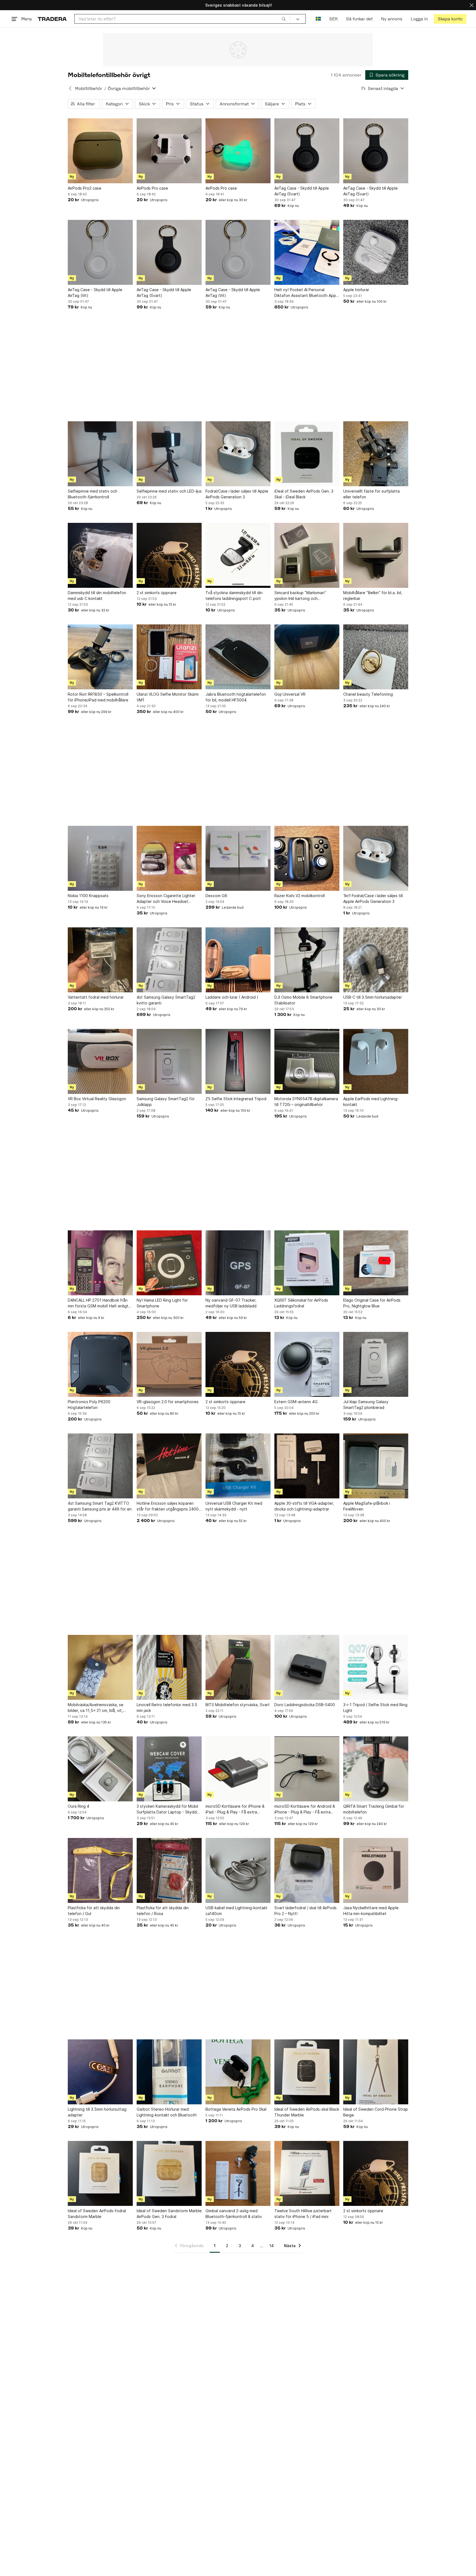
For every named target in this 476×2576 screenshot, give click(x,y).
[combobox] (182, 19)
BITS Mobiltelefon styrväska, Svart (238, 1705)
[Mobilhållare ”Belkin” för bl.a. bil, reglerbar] (376, 555)
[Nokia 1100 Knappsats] (100, 858)
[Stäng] (472, 5)
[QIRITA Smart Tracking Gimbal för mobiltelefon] (376, 1769)
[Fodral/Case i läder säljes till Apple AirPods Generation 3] (238, 454)
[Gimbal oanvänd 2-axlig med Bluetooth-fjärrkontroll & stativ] (238, 2173)
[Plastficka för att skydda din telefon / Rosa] (169, 1870)
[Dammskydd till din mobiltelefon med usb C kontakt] (100, 555)
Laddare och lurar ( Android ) (232, 997)
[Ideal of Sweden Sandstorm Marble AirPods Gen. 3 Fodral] (169, 2173)
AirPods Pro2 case (85, 188)
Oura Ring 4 (79, 1806)
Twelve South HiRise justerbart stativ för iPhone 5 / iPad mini (303, 2214)
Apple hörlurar (356, 290)
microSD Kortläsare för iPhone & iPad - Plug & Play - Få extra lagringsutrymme (235, 1809)
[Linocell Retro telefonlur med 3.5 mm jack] (169, 1667)
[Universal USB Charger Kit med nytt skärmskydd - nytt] (238, 1466)
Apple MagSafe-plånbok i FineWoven (367, 1506)
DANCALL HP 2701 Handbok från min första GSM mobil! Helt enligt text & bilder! (98, 1303)
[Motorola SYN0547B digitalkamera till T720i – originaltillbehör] (307, 1061)
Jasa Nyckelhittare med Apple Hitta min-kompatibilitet (371, 1911)
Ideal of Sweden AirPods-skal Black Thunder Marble (307, 2112)
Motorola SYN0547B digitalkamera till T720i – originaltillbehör (306, 1102)
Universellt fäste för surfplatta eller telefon (371, 494)
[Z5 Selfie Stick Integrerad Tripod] (238, 1061)
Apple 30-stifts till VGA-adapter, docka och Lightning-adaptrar (304, 1506)
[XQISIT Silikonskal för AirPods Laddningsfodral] (307, 1263)
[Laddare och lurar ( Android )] (238, 960)
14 (272, 2246)
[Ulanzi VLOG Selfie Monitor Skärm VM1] (169, 657)
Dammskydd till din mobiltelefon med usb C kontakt (97, 595)
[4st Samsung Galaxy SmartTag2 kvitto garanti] (169, 960)
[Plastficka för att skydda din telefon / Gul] (100, 1870)
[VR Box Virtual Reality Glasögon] (100, 1061)
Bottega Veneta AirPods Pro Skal (236, 2109)
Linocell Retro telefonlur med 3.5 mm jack (167, 1708)
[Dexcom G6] (238, 858)
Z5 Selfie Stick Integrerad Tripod (236, 1099)
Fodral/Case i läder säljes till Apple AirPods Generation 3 (237, 494)
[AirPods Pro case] (169, 151)
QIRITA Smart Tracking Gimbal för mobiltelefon (374, 1809)
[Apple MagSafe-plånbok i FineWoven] (376, 1466)
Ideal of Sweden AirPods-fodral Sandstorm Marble (97, 2214)
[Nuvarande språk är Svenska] (318, 19)
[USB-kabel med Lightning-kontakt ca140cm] (238, 1870)
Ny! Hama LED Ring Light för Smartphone (162, 1303)
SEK (333, 19)
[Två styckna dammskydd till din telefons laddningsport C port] (238, 555)
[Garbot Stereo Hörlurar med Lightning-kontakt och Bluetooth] (169, 2072)
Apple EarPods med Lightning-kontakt (371, 1102)
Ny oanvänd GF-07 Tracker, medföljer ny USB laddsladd (231, 1303)
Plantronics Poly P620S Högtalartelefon (89, 1405)
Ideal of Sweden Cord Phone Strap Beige (376, 2112)
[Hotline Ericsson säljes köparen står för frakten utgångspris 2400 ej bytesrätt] (169, 1466)
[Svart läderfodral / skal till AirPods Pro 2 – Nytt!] (307, 1870)
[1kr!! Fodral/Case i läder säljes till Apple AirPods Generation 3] (376, 858)
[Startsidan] (52, 19)
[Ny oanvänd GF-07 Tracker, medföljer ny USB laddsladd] (238, 1263)
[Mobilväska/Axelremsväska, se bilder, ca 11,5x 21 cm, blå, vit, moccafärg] (100, 1667)
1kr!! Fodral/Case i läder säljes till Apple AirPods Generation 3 (373, 898)
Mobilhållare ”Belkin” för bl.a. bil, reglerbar (373, 595)
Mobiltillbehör (89, 88)
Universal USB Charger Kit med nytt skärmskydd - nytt (234, 1506)
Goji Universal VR (290, 694)
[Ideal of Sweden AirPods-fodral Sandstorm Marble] (100, 2173)
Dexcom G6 (216, 896)
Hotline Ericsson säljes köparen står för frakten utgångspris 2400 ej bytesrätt (168, 1506)
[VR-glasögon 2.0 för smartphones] (169, 1364)
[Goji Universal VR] (307, 657)
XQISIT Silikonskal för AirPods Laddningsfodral (301, 1303)
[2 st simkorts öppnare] (169, 555)
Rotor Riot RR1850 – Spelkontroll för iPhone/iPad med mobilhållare (98, 697)
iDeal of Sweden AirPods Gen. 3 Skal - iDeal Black (304, 494)
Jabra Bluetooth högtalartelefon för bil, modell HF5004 (236, 697)
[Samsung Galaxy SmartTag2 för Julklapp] (169, 1061)
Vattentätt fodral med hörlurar (96, 997)
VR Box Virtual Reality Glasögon (97, 1099)
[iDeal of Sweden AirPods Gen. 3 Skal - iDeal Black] (307, 454)
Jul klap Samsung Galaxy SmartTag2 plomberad (366, 1405)
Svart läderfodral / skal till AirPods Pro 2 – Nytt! (305, 1911)
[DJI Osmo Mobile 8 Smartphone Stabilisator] (307, 960)
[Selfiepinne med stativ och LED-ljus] (169, 454)
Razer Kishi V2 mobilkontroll (300, 896)
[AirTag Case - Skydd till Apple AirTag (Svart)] (307, 151)
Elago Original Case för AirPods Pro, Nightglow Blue (372, 1303)
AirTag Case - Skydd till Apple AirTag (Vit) (95, 293)
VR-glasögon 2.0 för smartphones (168, 1402)
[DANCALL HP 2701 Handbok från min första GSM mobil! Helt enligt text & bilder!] (100, 1263)
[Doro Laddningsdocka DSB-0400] (307, 1667)
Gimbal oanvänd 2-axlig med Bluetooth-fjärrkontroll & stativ (234, 2214)
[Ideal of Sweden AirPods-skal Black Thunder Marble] (307, 2072)
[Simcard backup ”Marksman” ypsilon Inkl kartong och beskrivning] (307, 555)
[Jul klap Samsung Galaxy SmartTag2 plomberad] (376, 1364)
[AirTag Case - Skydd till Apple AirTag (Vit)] (100, 252)
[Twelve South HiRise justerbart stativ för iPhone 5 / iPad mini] (307, 2173)
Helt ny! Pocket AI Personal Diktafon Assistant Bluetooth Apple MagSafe (307, 293)
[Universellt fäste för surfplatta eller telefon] (376, 454)
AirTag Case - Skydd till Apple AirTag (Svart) (302, 191)
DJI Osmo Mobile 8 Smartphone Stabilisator (303, 1000)
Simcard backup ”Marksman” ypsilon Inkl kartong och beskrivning (300, 596)
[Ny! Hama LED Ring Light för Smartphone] (169, 1263)
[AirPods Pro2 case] (100, 151)
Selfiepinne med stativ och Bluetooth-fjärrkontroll (93, 494)
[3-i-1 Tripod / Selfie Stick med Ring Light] (376, 1667)
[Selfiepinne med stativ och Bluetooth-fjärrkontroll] (100, 454)
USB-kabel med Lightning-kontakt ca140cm (236, 1911)
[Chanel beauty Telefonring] (376, 657)
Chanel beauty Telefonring (368, 694)
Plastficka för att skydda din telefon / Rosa (163, 1911)
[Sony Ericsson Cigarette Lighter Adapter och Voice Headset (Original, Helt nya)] (169, 858)
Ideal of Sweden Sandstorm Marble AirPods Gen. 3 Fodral (169, 2214)
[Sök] (284, 19)
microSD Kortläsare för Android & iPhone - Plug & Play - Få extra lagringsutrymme (305, 1809)
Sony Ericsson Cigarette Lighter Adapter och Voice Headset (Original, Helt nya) (166, 899)
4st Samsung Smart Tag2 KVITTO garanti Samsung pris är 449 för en (100, 1506)
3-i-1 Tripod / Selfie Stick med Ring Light (375, 1708)
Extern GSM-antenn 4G (296, 1402)
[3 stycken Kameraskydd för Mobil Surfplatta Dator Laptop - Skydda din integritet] (169, 1769)
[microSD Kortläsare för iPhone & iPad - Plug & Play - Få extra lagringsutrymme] (238, 1769)
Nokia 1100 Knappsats (88, 896)
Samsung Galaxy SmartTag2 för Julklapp (166, 1102)
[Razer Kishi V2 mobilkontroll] (307, 858)
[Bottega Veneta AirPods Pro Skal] (238, 2072)
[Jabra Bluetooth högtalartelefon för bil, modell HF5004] (238, 657)
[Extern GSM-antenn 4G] (307, 1364)
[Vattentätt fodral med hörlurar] (100, 960)
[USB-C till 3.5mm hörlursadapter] (376, 960)
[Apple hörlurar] (376, 252)
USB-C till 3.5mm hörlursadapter (373, 997)
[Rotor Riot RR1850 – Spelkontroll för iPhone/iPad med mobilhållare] (100, 657)
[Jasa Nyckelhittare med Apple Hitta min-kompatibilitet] (376, 1870)
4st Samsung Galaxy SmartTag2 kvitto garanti (166, 1000)
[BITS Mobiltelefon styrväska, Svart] (238, 1667)
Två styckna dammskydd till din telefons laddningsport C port (234, 595)
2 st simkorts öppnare (157, 593)
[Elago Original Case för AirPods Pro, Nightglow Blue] (376, 1263)
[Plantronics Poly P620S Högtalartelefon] (100, 1364)
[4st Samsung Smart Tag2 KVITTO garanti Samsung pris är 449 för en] (100, 1466)
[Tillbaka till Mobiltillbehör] (70, 88)
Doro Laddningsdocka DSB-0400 (305, 1705)
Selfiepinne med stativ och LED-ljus (169, 491)
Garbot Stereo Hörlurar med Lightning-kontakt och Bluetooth (167, 2112)
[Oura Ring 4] (100, 1769)
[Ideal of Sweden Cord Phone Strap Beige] (376, 2072)
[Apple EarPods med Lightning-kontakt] (376, 1061)
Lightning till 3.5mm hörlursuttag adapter (97, 2112)
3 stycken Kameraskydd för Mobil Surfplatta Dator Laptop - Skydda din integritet (168, 1809)
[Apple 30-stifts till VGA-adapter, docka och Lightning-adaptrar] (307, 1466)
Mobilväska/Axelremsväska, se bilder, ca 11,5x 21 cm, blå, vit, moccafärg (96, 1708)
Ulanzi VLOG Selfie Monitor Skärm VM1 (168, 697)
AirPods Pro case (152, 188)
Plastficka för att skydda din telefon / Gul (94, 1911)
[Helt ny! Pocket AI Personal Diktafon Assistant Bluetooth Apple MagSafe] (307, 252)
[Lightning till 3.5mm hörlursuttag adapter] (100, 2072)
